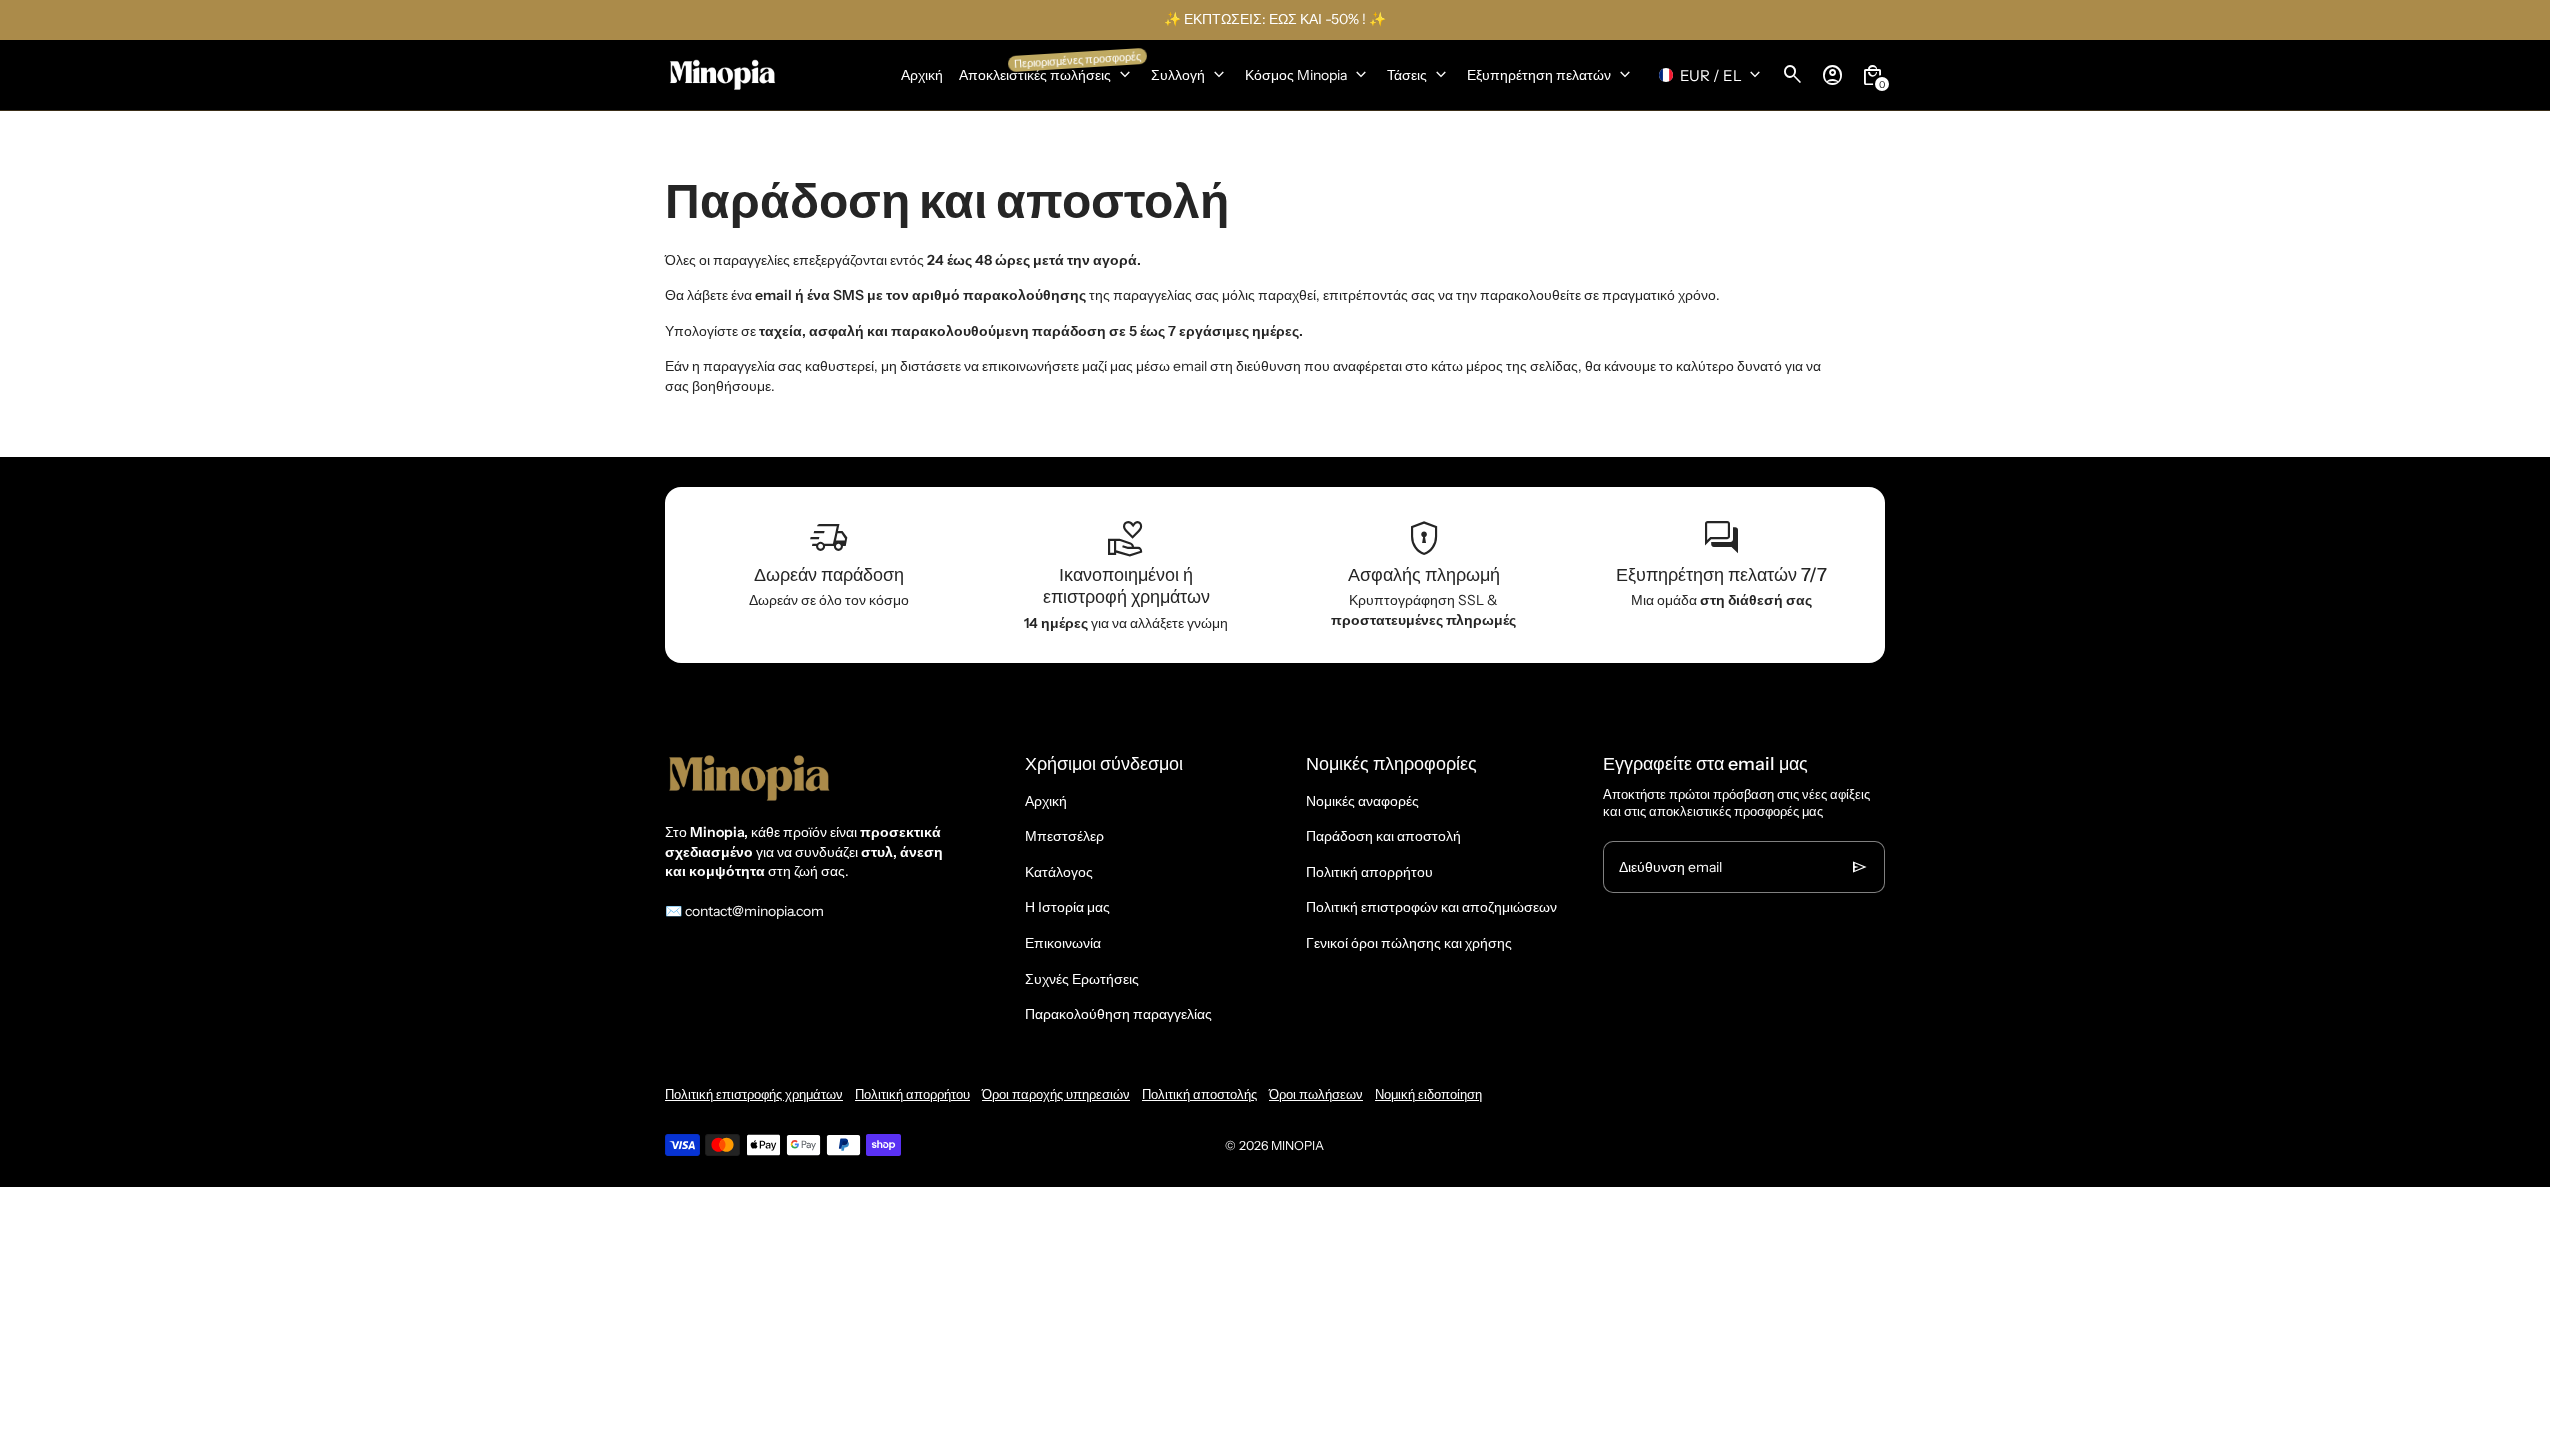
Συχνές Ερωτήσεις (1082, 979)
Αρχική (1046, 801)
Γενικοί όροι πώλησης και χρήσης (1409, 943)
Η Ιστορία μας (1067, 907)
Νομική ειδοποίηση (1428, 1094)
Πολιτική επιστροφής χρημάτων (754, 1094)
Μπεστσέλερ (1064, 836)
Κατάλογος (1059, 872)
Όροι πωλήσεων (1316, 1094)
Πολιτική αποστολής (1199, 1094)
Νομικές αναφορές (1362, 801)
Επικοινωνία (1063, 943)
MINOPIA (1297, 1145)
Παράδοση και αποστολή (1383, 836)
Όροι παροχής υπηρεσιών (1056, 1094)
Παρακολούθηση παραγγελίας (1118, 1014)
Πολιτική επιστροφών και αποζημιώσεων (1431, 907)
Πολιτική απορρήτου (1369, 872)
